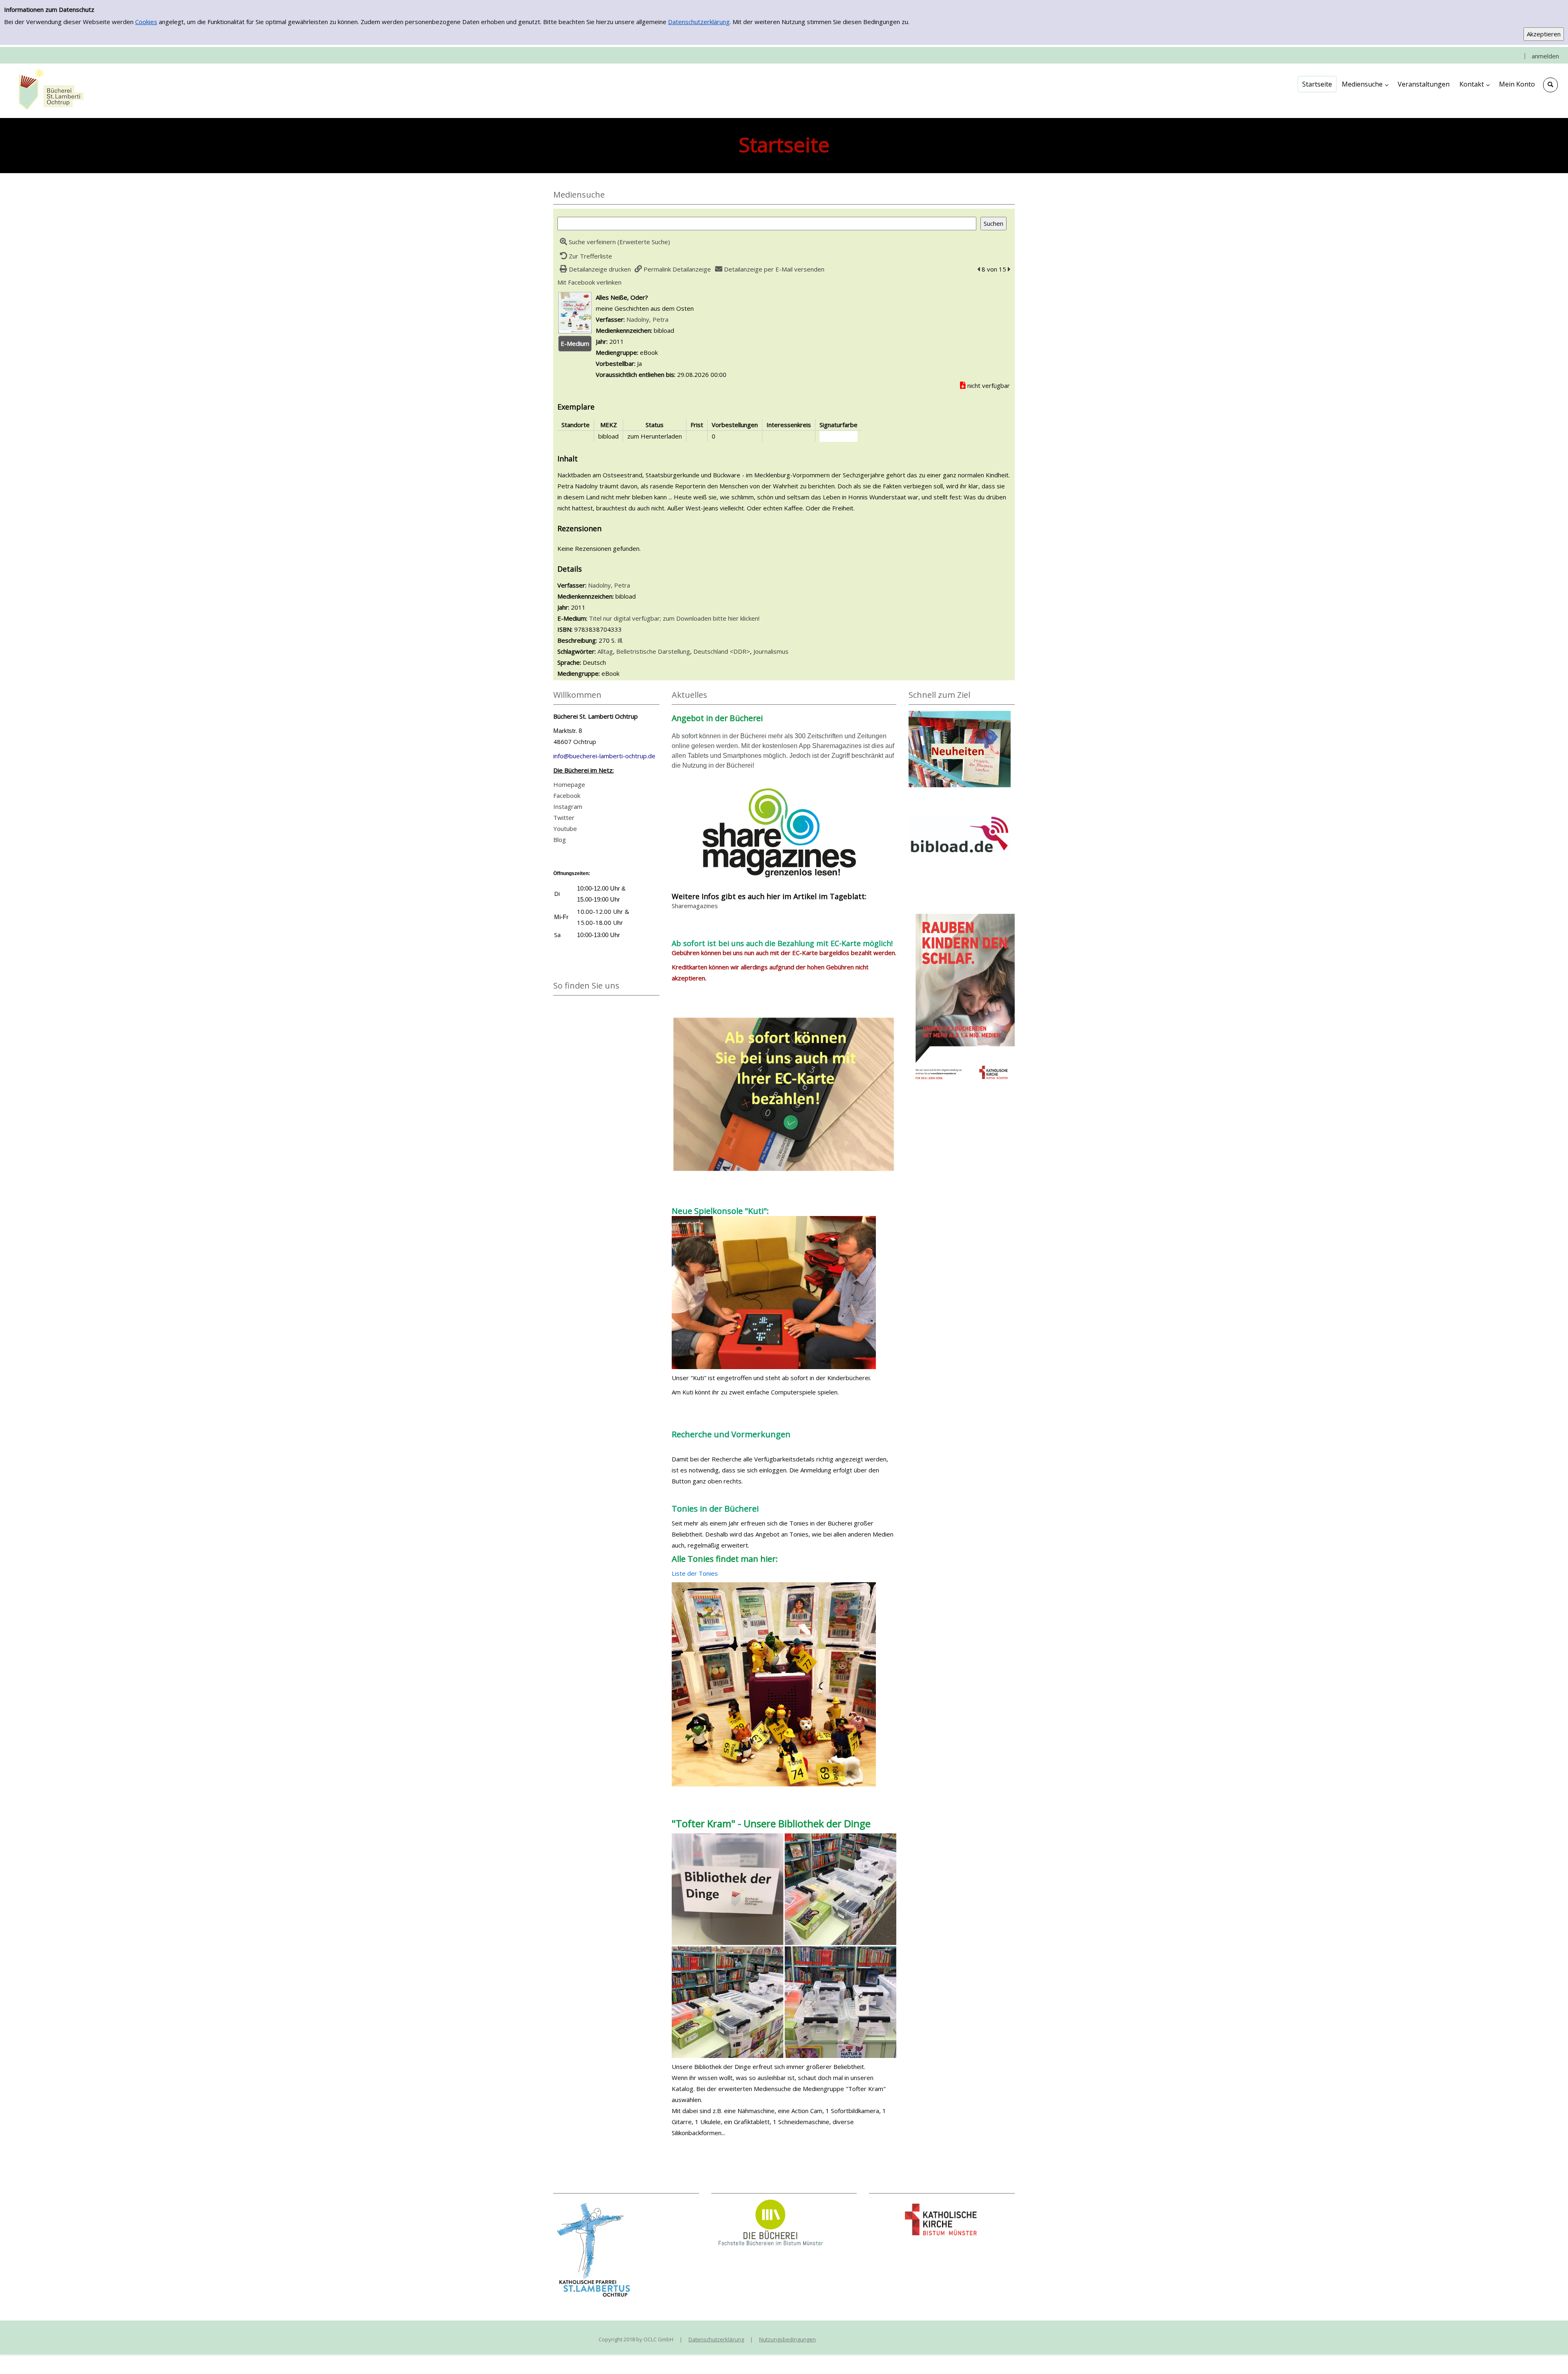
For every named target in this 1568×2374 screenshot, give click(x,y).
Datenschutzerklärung (699, 22)
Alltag (605, 651)
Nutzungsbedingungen (787, 2339)
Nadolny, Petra (647, 319)
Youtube (565, 828)
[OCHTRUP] (49, 90)
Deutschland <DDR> (722, 651)
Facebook (567, 795)
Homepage (569, 784)
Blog (560, 840)
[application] (1365, 84)
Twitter (564, 817)
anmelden (1545, 56)
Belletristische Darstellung (653, 651)
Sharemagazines (695, 906)
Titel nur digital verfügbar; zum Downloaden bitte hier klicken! (674, 618)
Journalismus (771, 651)
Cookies (146, 22)
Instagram (568, 806)
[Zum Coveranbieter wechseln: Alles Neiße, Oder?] (575, 312)
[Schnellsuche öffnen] (1550, 85)
